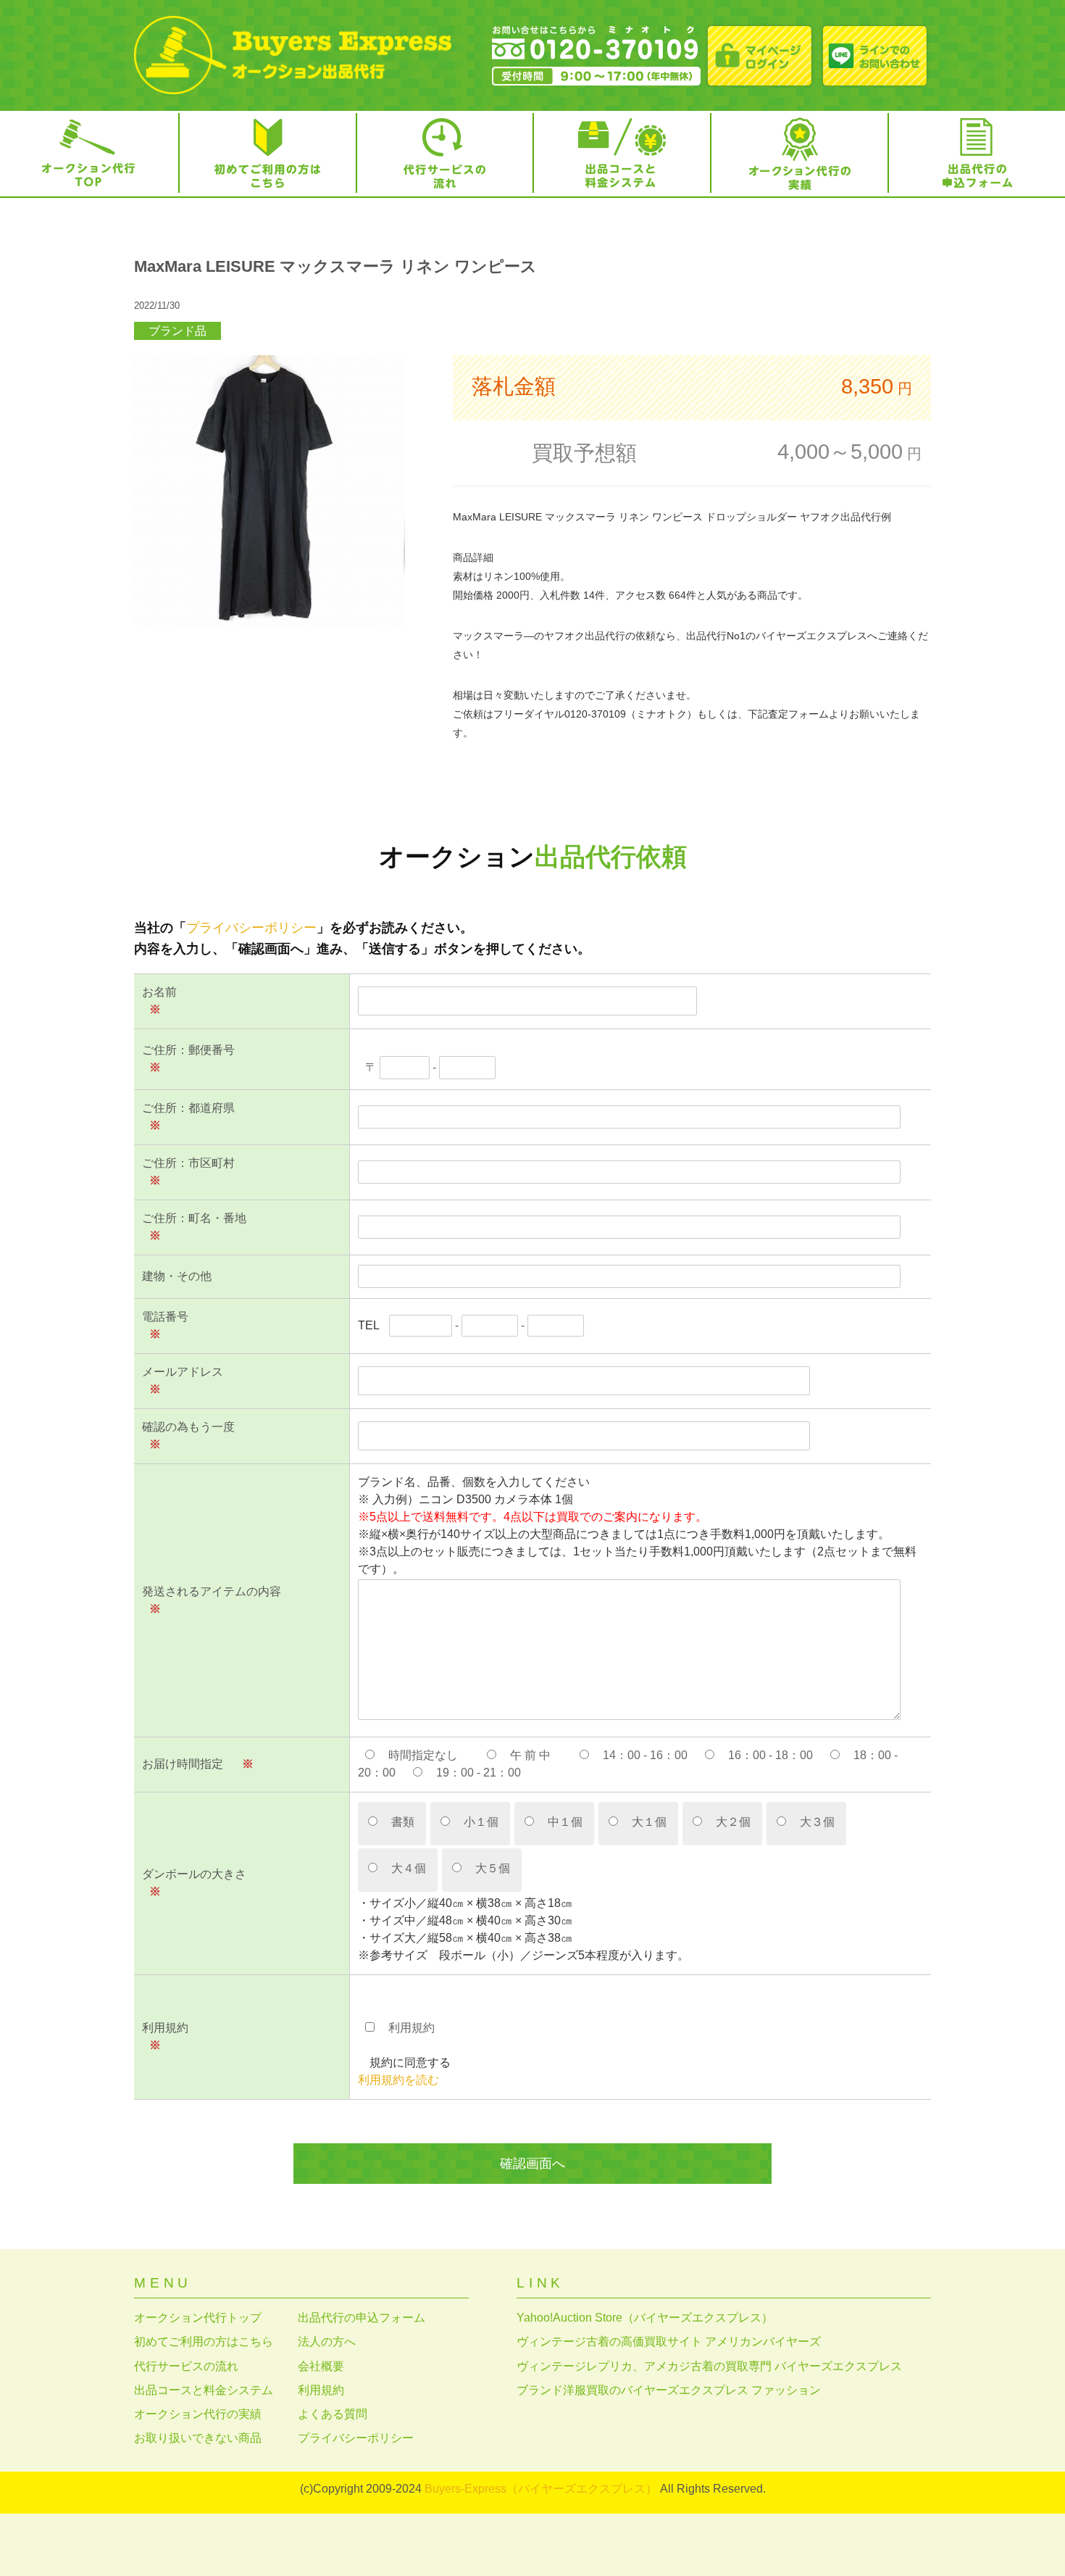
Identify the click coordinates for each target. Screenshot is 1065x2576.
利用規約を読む (398, 2080)
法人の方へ (327, 2342)
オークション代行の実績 (198, 2414)
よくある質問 (333, 2414)
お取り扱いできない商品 (198, 2438)
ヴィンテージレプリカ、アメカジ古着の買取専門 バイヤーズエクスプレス (709, 2366)
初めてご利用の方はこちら (204, 2342)
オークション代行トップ (198, 2318)
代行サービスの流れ (186, 2366)
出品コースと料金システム (204, 2390)
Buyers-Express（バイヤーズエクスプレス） (541, 2489)
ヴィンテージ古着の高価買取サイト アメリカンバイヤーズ (669, 2342)
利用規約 (321, 2390)
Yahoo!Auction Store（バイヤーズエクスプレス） (645, 2318)
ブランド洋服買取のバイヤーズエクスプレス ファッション (669, 2390)
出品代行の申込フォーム (362, 2318)
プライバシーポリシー (251, 928)
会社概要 (321, 2366)
